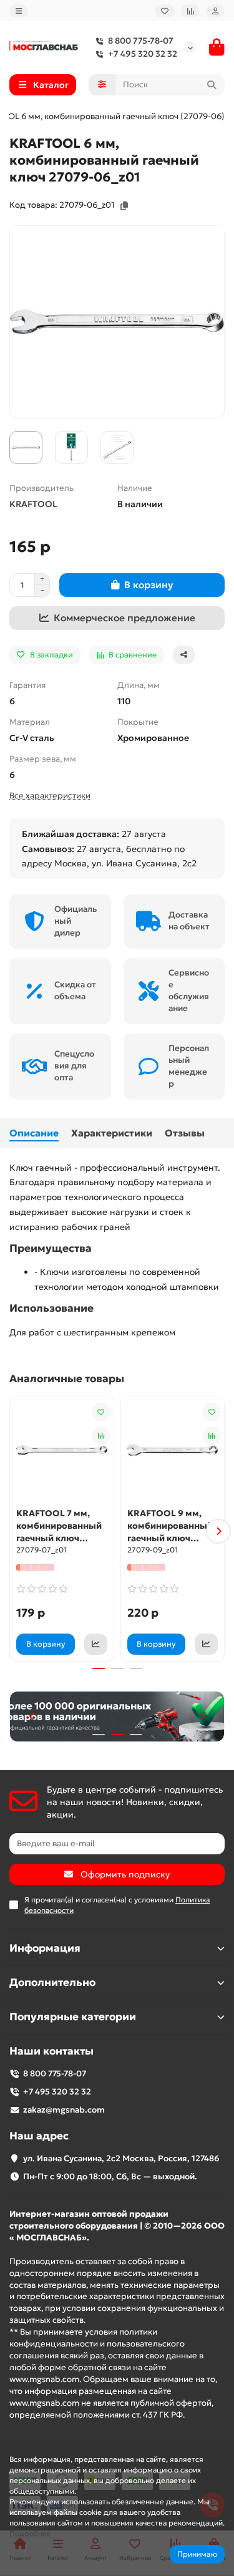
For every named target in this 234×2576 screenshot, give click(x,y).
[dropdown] (19, 11)
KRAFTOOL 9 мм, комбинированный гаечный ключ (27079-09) (170, 1526)
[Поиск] (212, 85)
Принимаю (197, 2554)
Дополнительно (52, 1983)
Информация (45, 1948)
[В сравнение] (101, 1436)
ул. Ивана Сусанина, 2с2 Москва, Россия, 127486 (121, 2158)
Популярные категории (73, 2017)
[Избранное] (165, 11)
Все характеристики (50, 796)
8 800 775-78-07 (141, 41)
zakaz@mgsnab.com (64, 2110)
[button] (16, 1531)
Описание (34, 1133)
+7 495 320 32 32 (143, 54)
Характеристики (112, 1133)
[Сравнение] (190, 11)
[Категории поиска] (102, 85)
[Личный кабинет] (215, 11)
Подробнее (30, 2533)
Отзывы (185, 1133)
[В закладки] (101, 1412)
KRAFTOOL (33, 504)
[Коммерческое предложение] (96, 1644)
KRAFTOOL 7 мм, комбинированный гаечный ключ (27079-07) (59, 1526)
